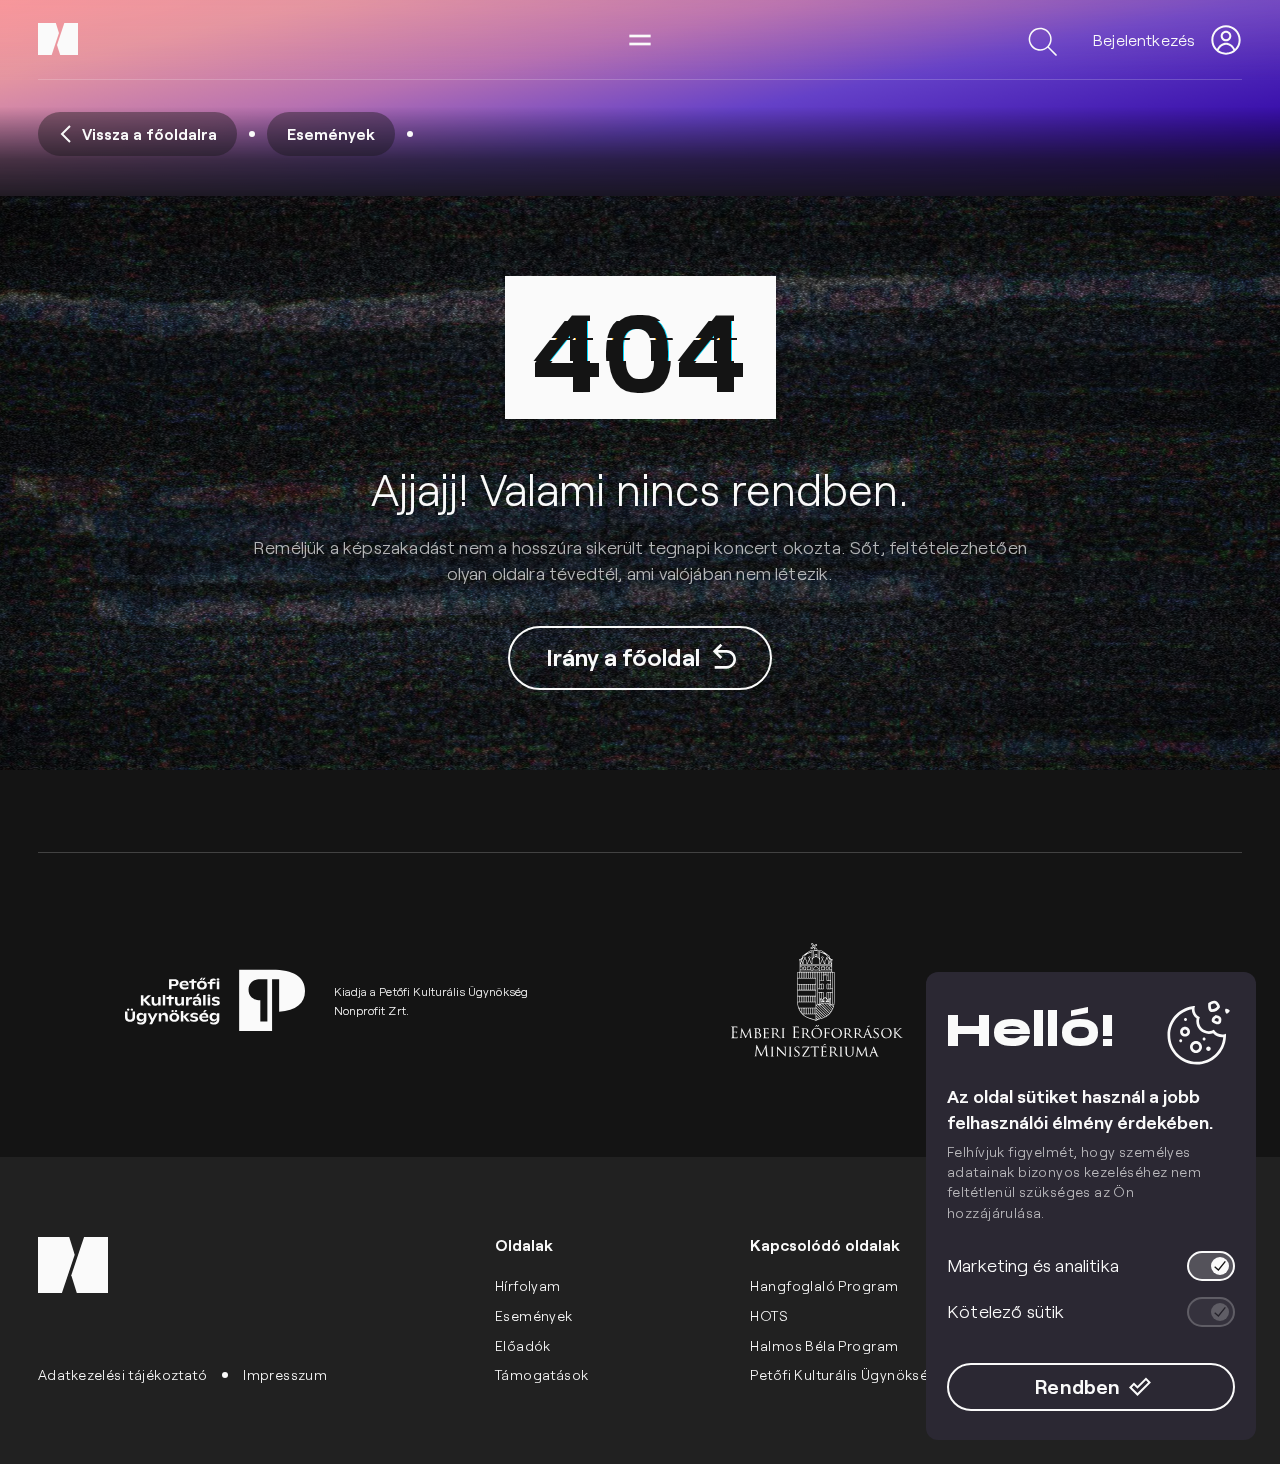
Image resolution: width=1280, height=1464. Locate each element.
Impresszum (285, 1374)
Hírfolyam (528, 1285)
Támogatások (542, 1374)
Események (534, 1315)
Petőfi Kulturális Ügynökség (843, 1374)
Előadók (523, 1345)
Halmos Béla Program (824, 1345)
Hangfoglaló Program (824, 1285)
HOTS (769, 1315)
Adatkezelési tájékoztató (122, 1374)
